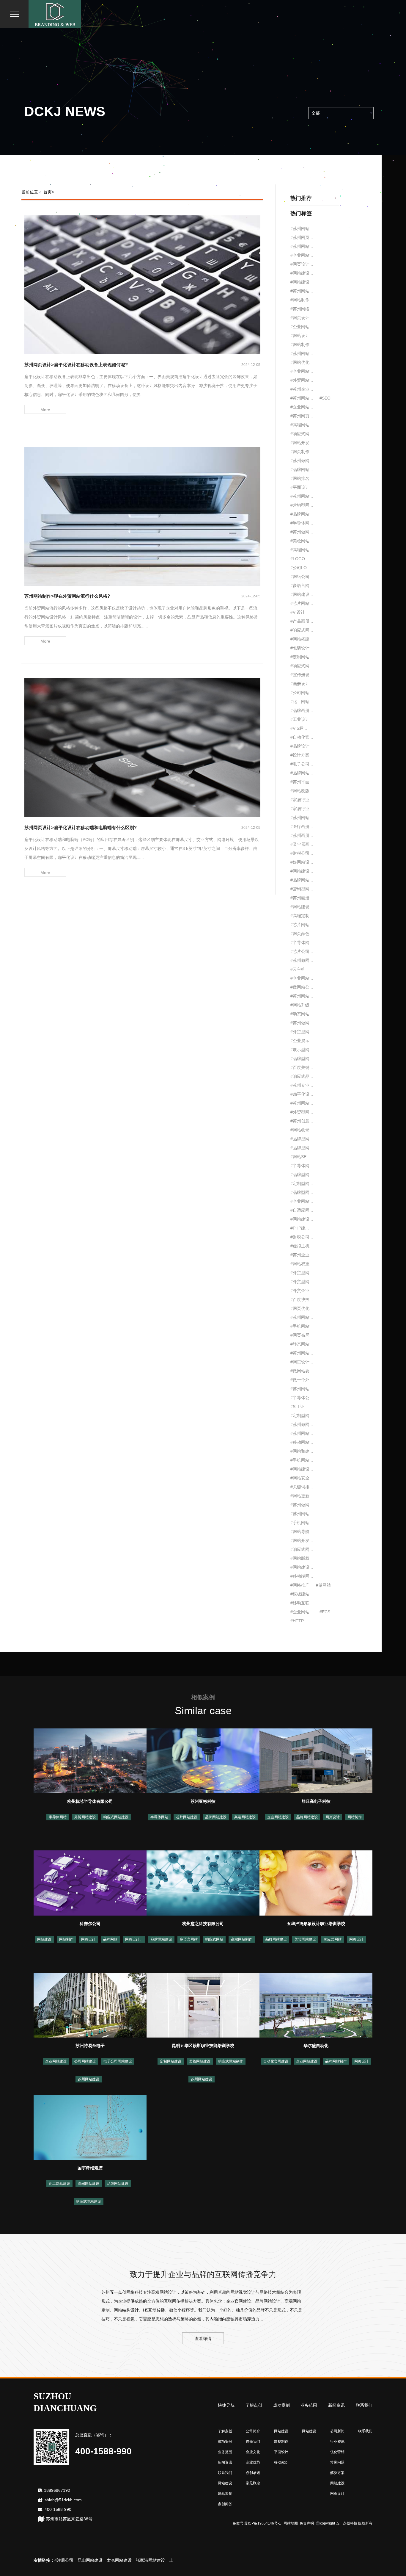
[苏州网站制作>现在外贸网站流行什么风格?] (142, 516)
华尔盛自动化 (316, 2046)
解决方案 (337, 2473)
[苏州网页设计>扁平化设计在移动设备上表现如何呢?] (142, 284)
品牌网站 (110, 1939)
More (45, 410)
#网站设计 (300, 336)
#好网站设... (302, 862)
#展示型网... (302, 1050)
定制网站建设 (171, 2061)
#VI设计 (298, 612)
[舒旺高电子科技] (316, 1761)
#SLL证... (299, 1407)
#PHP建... (300, 1228)
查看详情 (203, 2339)
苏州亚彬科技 (203, 1801)
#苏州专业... (302, 1085)
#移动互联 (300, 1603)
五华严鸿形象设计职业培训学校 (316, 1924)
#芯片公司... (302, 951)
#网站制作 (300, 300)
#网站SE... (300, 1157)
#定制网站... (302, 657)
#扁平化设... (302, 1094)
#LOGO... (299, 559)
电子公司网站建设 (118, 2061)
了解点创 (254, 2405)
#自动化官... (302, 737)
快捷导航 (226, 2405)
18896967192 (57, 2490)
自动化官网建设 (276, 2061)
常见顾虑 (253, 2483)
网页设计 (333, 1817)
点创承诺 (253, 2473)
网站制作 (355, 1817)
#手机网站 (300, 1326)
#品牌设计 (300, 746)
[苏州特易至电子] (90, 2005)
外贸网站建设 (85, 1817)
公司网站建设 (85, 2061)
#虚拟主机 (300, 1246)
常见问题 (337, 2462)
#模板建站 (300, 1594)
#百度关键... (302, 1067)
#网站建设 (300, 282)
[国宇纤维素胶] (90, 2127)
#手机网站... (302, 1460)
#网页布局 (300, 1335)
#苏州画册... (302, 835)
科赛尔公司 (90, 1924)
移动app (281, 2462)
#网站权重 (300, 1264)
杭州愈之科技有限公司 (203, 1924)
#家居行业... (302, 800)
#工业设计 (300, 719)
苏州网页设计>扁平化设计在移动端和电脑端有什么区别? (81, 827)
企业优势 (253, 2462)
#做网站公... (302, 987)
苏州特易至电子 (90, 2046)
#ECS (325, 1612)
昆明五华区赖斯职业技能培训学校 (203, 2046)
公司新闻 (337, 2431)
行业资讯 (337, 2442)
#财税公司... (302, 853)
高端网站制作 (242, 1939)
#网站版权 (300, 1558)
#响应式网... (302, 434)
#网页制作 (300, 452)
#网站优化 (300, 362)
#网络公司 (300, 577)
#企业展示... (302, 1041)
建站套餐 (225, 2494)
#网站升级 (300, 1005)
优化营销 (337, 2452)
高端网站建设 (245, 1817)
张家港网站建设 (116, 2560)
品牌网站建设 (216, 1817)
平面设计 (281, 2452)
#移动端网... (302, 1576)
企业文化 (253, 2452)
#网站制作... (302, 344)
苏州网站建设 (89, 2079)
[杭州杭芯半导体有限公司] (90, 1761)
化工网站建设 (59, 2184)
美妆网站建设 (305, 1939)
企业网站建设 (278, 1817)
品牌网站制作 (336, 2061)
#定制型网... (302, 1183)
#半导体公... (302, 1398)
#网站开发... (302, 1540)
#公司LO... (300, 568)
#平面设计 (300, 487)
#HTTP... (299, 1621)
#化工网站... (302, 701)
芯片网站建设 (187, 1817)
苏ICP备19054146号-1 (263, 2523)
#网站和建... (302, 1451)
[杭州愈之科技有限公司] (203, 1883)
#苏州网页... (302, 237)
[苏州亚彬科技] (203, 1761)
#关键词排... (302, 1487)
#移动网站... (302, 1442)
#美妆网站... (302, 541)
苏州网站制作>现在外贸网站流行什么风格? (67, 596)
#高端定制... (302, 916)
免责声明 (307, 2523)
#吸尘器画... (302, 844)
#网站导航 (300, 1531)
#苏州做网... (302, 461)
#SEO (325, 398)
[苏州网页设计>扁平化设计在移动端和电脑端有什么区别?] (142, 747)
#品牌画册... (302, 710)
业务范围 (309, 2405)
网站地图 (291, 2523)
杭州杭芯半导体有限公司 (90, 1801)
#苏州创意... (302, 1121)
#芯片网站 (300, 925)
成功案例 (281, 2405)
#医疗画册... (302, 826)
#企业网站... (302, 255)
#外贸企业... (302, 1291)
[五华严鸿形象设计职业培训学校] (316, 1883)
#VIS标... (299, 728)
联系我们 (364, 2405)
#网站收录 (300, 1130)
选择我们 (253, 2442)
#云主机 (298, 969)
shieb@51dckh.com (63, 2500)
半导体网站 (58, 1817)
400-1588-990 (58, 2509)
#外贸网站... (302, 380)
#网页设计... (302, 264)
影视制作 (281, 2442)
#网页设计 (300, 318)
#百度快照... (302, 1299)
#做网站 (323, 1585)
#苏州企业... (302, 389)
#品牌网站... (302, 469)
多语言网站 (189, 1939)
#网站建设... (302, 273)
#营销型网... (302, 505)
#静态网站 (300, 1344)
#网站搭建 (300, 639)
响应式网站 (214, 1939)
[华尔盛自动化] (316, 2005)
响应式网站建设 (116, 1817)
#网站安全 (300, 1478)
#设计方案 (300, 755)
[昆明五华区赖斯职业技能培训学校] (203, 2005)
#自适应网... (302, 1210)
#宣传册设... (302, 675)
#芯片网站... (302, 603)
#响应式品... (302, 1076)
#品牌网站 (300, 514)
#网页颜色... (302, 934)
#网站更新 (300, 1496)
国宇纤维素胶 (90, 2168)
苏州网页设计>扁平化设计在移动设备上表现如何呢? (76, 365)
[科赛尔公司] (90, 1883)
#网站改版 (300, 791)
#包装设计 (300, 648)
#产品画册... (302, 621)
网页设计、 (134, 1939)
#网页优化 (300, 1308)
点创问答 (225, 2504)
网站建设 (44, 1939)
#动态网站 (300, 1014)
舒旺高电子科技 (316, 1801)
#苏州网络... (302, 309)
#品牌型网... (302, 1058)
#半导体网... (302, 523)
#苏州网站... (302, 228)
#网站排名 (300, 478)
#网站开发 (300, 443)
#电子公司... (302, 764)
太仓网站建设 (85, 2560)
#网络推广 (300, 1585)
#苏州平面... (302, 782)
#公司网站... (302, 693)
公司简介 (253, 2431)
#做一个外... (302, 1380)
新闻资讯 (336, 2405)
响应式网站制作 (231, 2061)
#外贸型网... (302, 1032)
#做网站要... (302, 1371)
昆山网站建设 (56, 2560)
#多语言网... (302, 585)
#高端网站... (302, 425)
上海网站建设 (147, 2560)
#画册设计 (300, 684)
